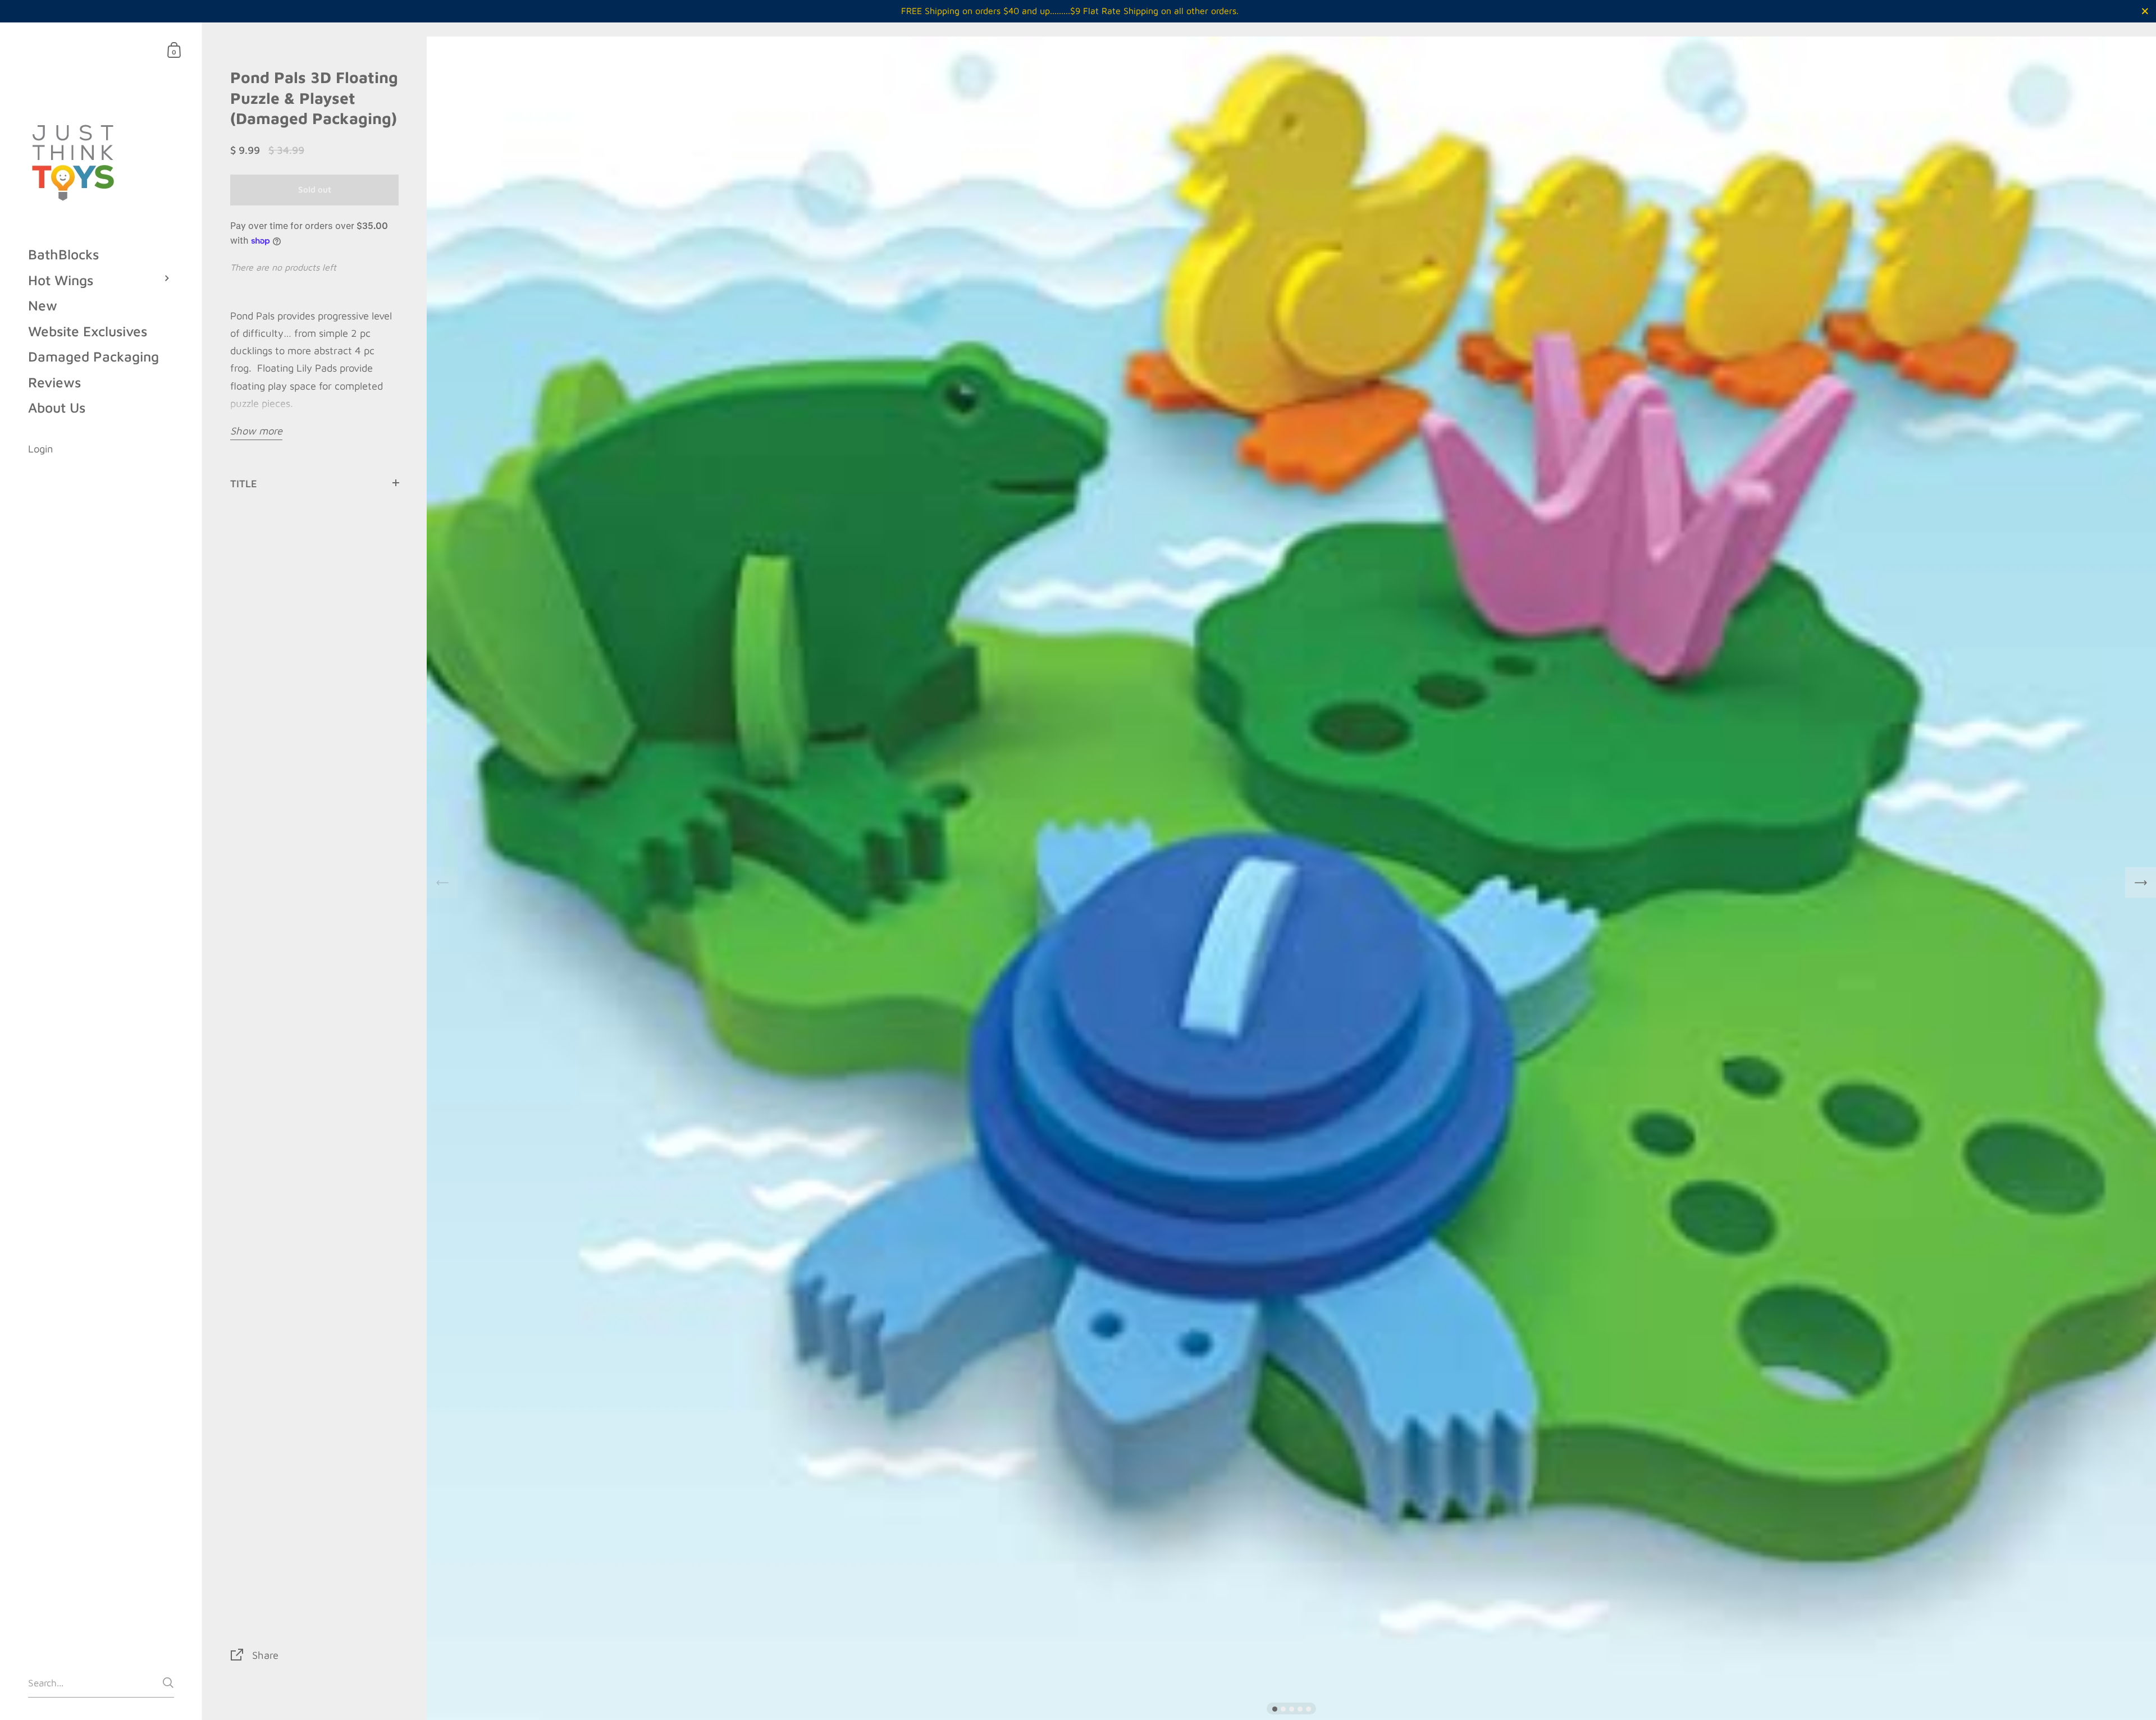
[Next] (2141, 883)
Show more (256, 431)
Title (244, 483)
